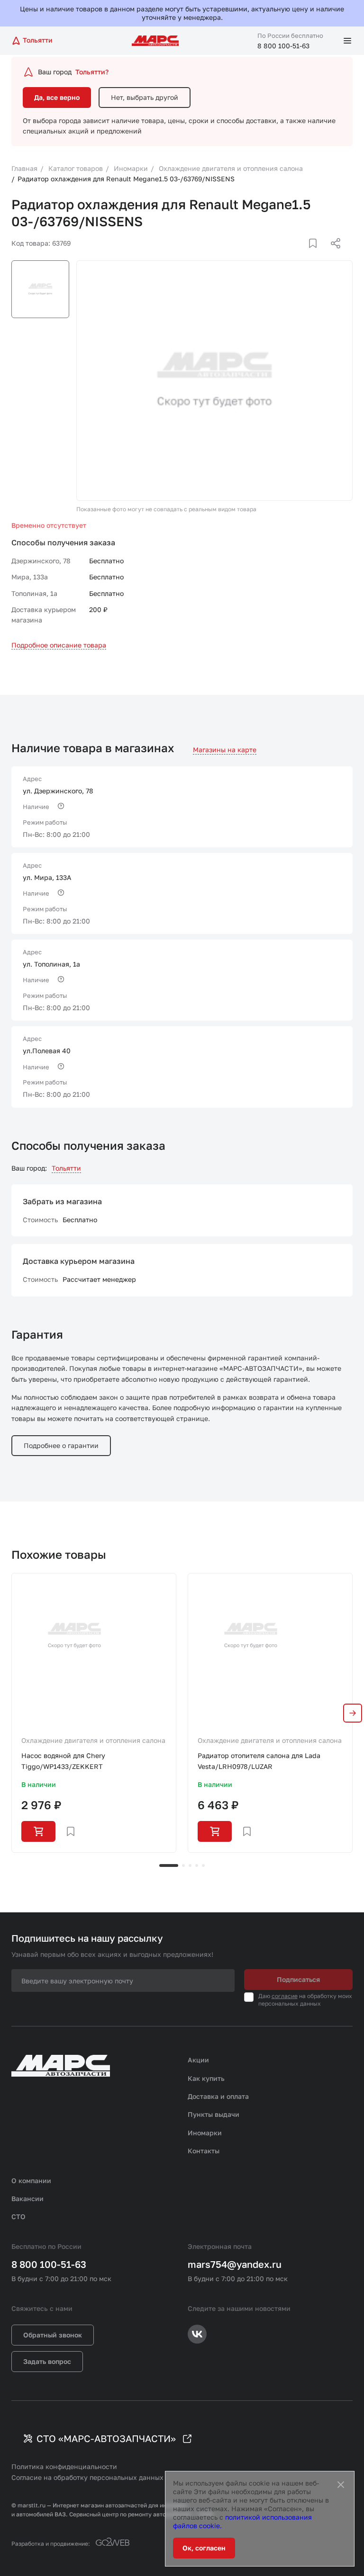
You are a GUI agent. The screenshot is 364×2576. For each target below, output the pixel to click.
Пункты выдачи (214, 2114)
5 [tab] (203, 1865)
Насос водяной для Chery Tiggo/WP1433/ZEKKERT (63, 1761)
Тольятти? (92, 72)
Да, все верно (57, 97)
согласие (285, 1996)
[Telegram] (287, 255)
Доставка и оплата (218, 2096)
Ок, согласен (204, 2548)
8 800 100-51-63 (283, 46)
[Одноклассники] (317, 255)
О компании (31, 2181)
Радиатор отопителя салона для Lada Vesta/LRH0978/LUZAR (259, 1761)
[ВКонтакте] (302, 255)
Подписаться (298, 1979)
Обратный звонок (53, 2335)
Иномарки (205, 2133)
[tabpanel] (94, 1713)
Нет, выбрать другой (145, 97)
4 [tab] (197, 1865)
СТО (18, 2216)
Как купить (206, 2078)
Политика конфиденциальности (64, 2466)
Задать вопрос (47, 2361)
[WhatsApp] (332, 255)
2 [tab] (183, 1865)
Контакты (204, 2151)
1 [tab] (169, 1865)
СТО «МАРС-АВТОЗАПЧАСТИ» (106, 2438)
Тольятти (66, 1168)
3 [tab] (190, 1865)
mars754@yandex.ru (235, 2264)
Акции (198, 2060)
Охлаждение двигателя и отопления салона (93, 1740)
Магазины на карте (225, 750)
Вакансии (27, 2198)
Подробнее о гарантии (61, 1445)
